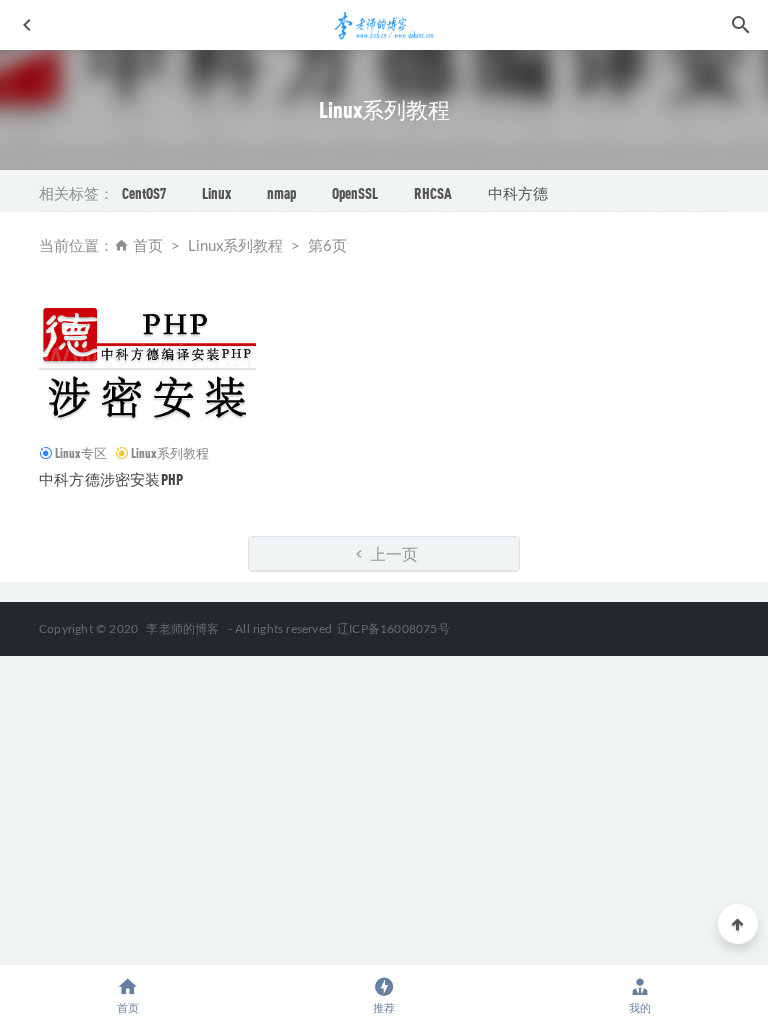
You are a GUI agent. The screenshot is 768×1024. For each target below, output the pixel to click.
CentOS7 (144, 193)
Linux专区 (81, 453)
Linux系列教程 (170, 453)
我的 (640, 1008)
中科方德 (518, 193)
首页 (148, 246)
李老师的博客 (182, 629)
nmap (281, 193)
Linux (216, 193)
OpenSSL (355, 193)
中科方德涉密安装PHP (111, 479)
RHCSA (433, 193)
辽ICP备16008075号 (393, 629)
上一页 (392, 553)
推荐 (384, 1008)
